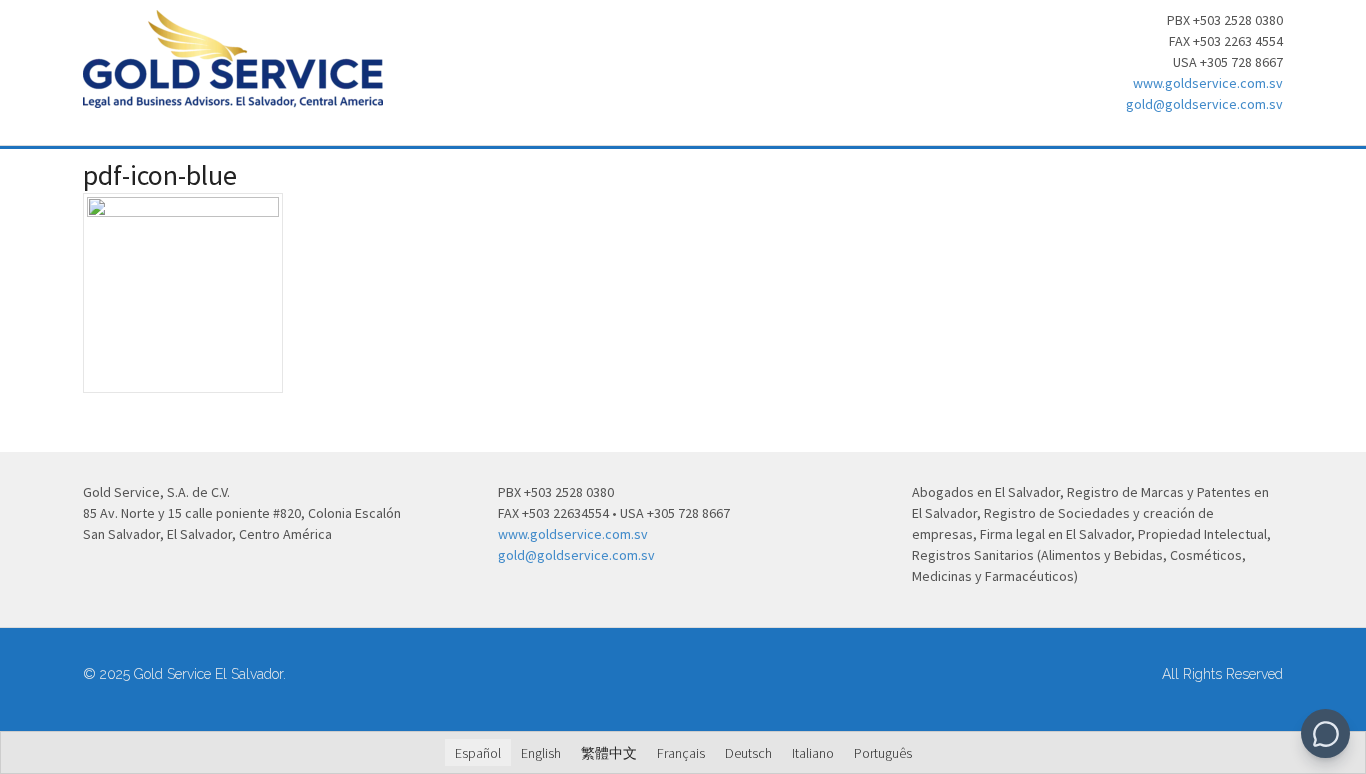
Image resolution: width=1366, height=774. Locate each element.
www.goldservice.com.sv (1208, 83)
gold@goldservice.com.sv (1204, 104)
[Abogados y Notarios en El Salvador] (233, 97)
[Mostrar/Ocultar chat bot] (1325, 733)
